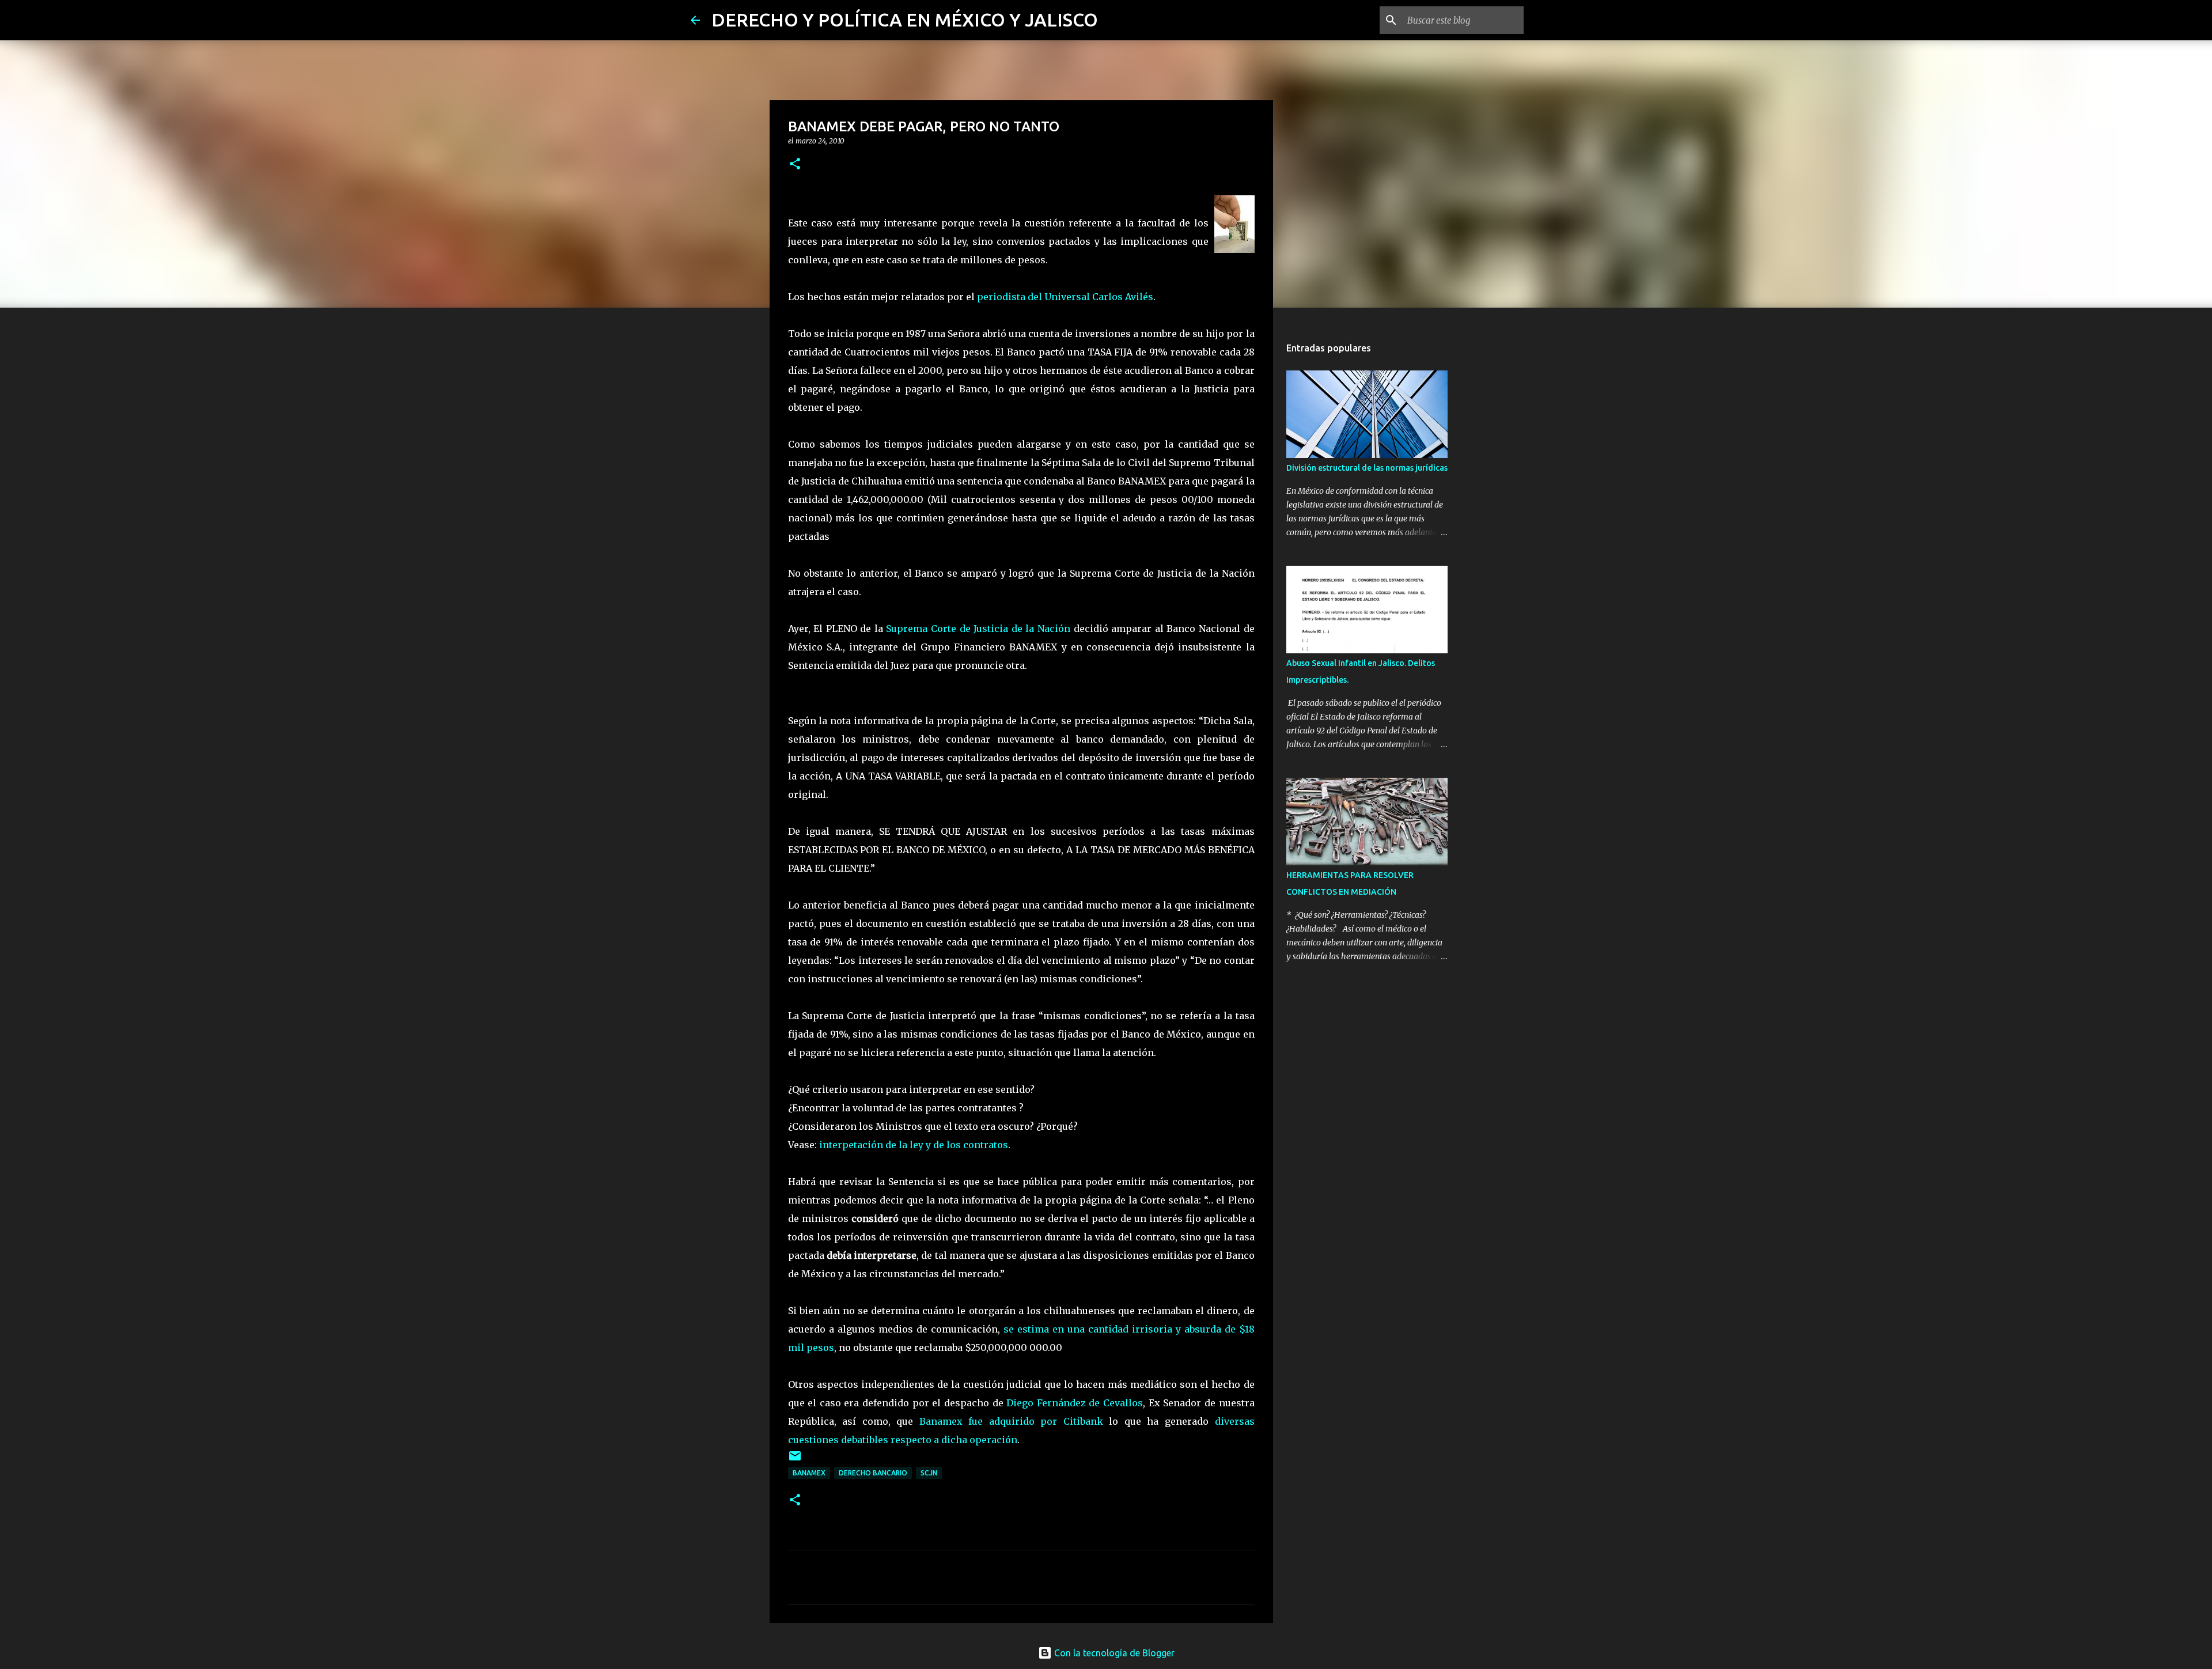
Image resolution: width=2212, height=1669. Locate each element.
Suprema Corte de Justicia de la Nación (978, 629)
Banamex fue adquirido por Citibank (1014, 1421)
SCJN (929, 1473)
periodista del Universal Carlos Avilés (1065, 297)
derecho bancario (873, 1473)
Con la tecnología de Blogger (1113, 1653)
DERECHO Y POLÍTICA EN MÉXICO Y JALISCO (905, 20)
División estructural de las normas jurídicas (1367, 468)
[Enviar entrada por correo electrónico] (795, 1460)
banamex (809, 1473)
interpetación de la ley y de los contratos (914, 1145)
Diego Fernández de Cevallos (1075, 1403)
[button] (795, 164)
